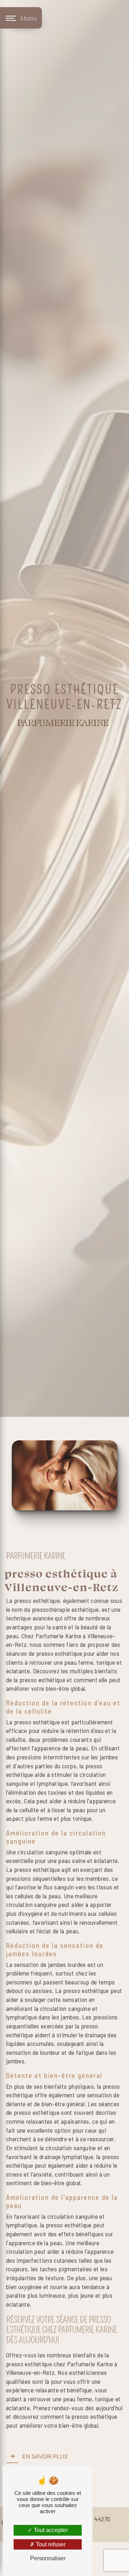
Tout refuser (50, 2544)
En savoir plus (45, 2456)
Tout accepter (50, 2530)
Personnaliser (48, 2558)
